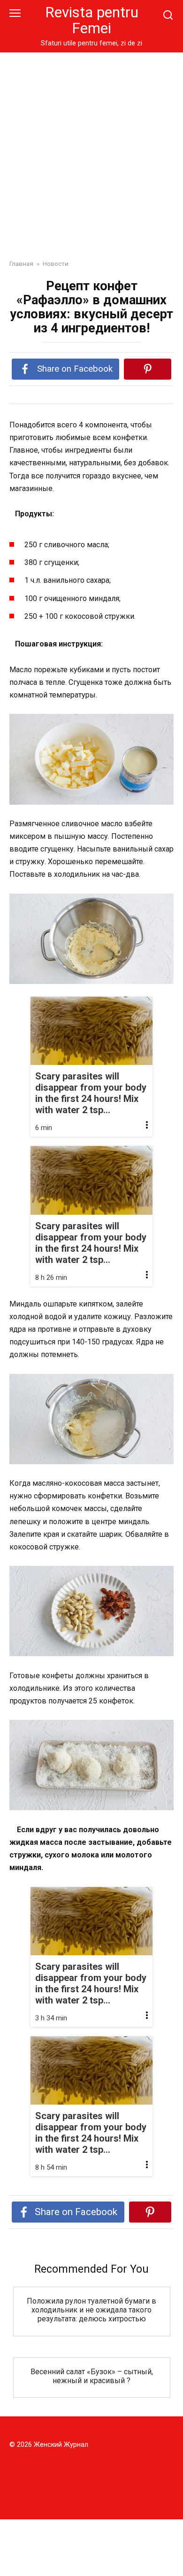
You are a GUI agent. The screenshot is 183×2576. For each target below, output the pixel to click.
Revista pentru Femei (92, 20)
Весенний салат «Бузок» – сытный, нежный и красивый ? (92, 2376)
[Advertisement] (91, 149)
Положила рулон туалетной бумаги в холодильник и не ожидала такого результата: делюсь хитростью (91, 2310)
